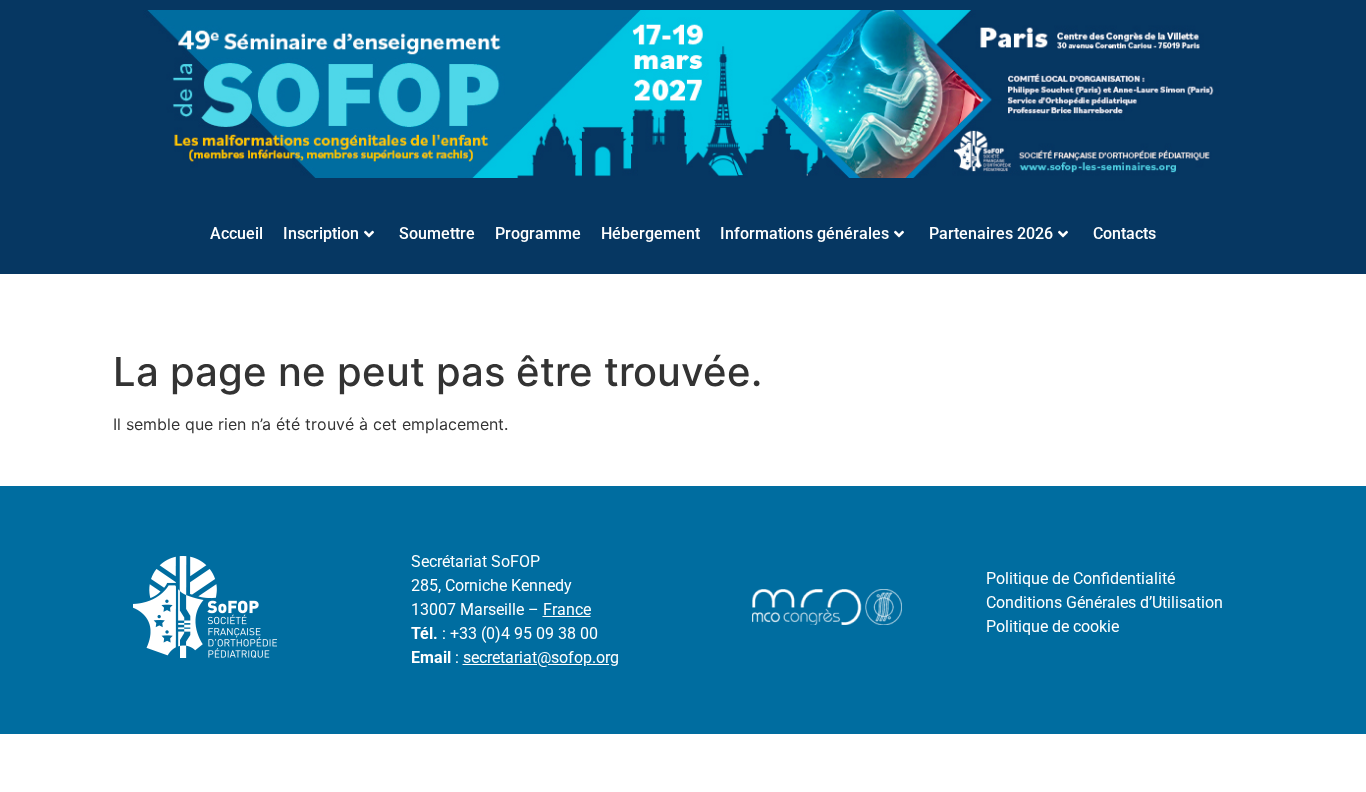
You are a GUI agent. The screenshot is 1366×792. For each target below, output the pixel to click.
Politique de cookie (1052, 626)
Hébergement (650, 233)
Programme (538, 233)
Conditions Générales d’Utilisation (1104, 602)
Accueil (236, 233)
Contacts (1124, 233)
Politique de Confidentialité (1080, 578)
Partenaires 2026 (991, 233)
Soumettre (437, 233)
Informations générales (804, 233)
